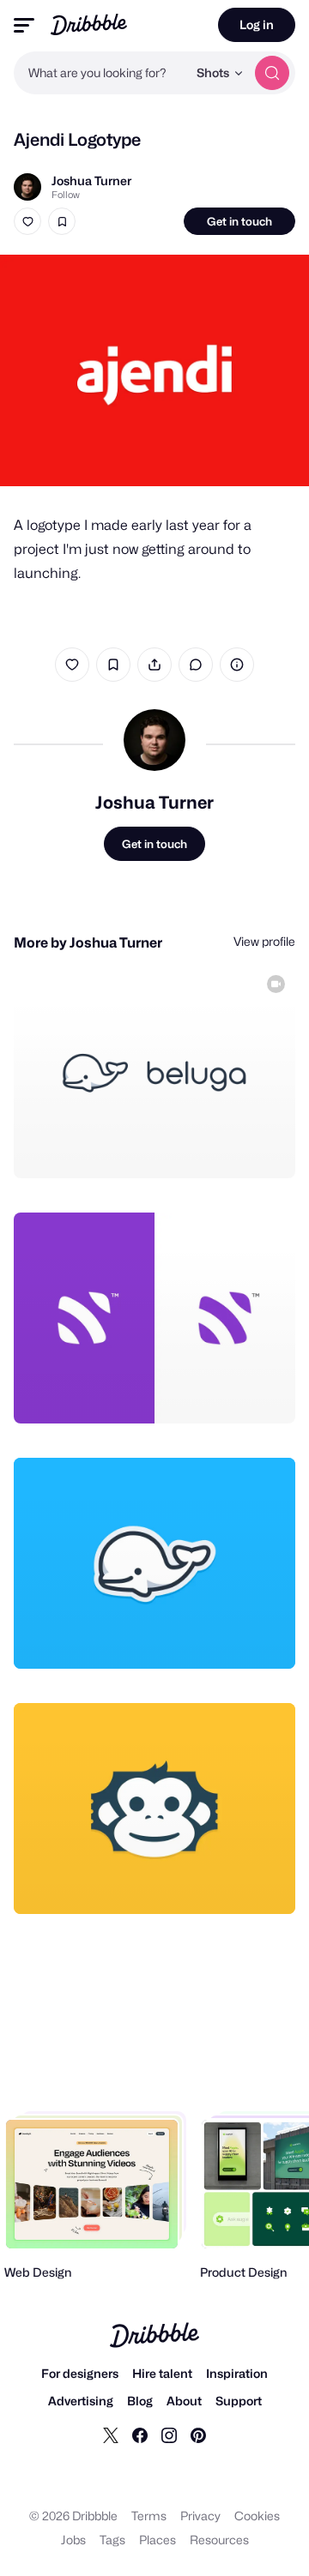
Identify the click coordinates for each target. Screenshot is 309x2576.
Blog (140, 2401)
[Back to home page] (89, 24)
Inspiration (237, 2373)
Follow (66, 195)
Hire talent (162, 2373)
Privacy (200, 2516)
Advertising (81, 2401)
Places (158, 2540)
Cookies (257, 2516)
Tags (112, 2540)
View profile (264, 941)
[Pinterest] (198, 2435)
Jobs (73, 2540)
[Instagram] (169, 2435)
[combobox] (100, 73)
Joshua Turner (91, 181)
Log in (257, 24)
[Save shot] (62, 221)
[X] (111, 2435)
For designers (80, 2373)
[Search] (272, 73)
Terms (149, 2516)
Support (239, 2401)
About (184, 2401)
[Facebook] (140, 2435)
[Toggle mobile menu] (24, 25)
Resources (219, 2540)
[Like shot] (27, 221)
